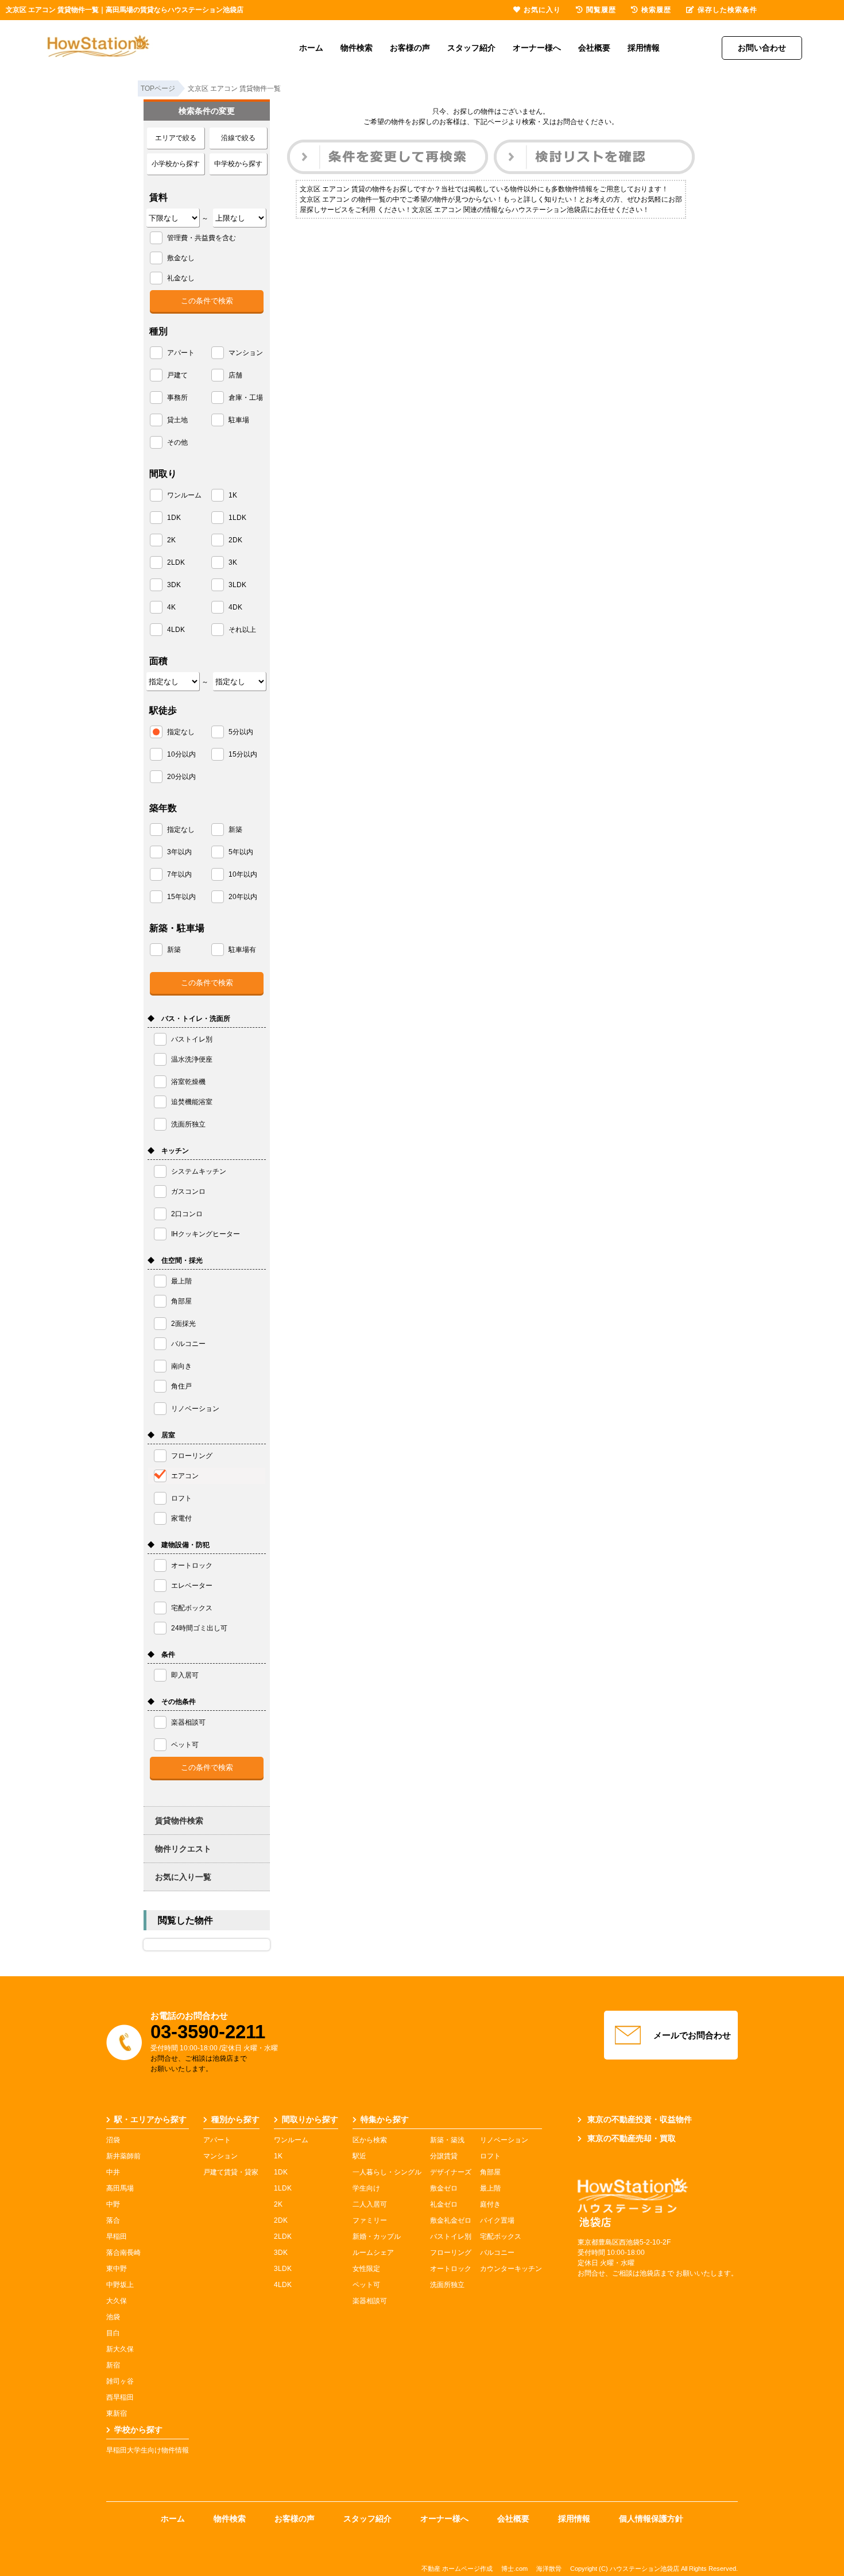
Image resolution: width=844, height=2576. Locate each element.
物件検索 (357, 48)
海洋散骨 (549, 2569)
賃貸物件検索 (179, 1821)
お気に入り (542, 10)
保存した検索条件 (727, 10)
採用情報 (644, 48)
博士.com (514, 2569)
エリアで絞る (176, 138)
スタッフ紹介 (471, 48)
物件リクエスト (183, 1849)
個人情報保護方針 (651, 2519)
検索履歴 (656, 10)
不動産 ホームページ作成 (457, 2569)
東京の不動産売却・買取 (632, 2138)
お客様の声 (410, 48)
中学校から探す (238, 164)
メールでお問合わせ (692, 2035)
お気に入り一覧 (183, 1877)
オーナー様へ (537, 48)
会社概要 (594, 48)
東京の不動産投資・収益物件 (640, 2119)
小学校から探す (176, 164)
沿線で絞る (238, 138)
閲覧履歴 (601, 10)
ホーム (311, 48)
